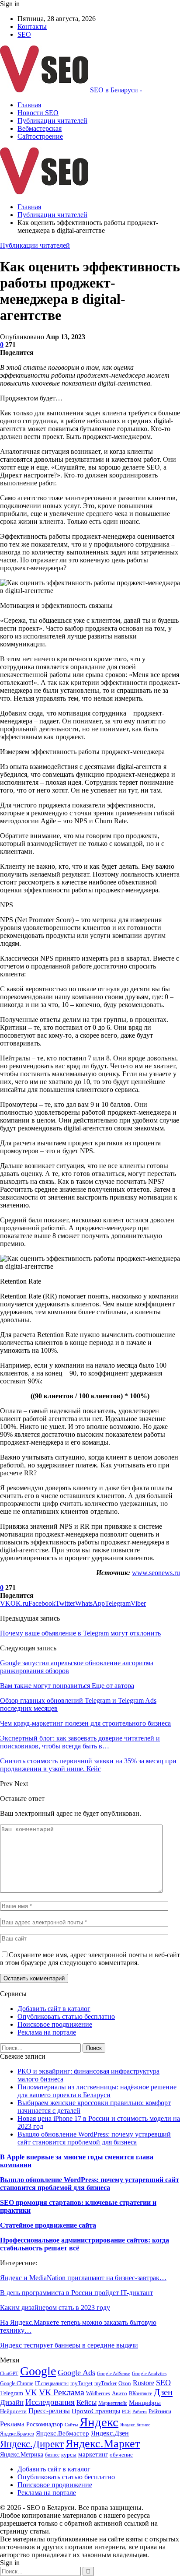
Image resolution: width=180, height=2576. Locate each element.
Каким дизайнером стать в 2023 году (55, 2308)
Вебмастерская (40, 128)
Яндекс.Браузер (17, 2434)
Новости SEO (38, 113)
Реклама (12, 2424)
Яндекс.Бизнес (135, 2425)
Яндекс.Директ (32, 2444)
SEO (24, 34)
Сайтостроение (40, 136)
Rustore (144, 2383)
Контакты (32, 26)
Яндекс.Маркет (103, 2444)
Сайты (71, 2425)
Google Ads (76, 2372)
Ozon (125, 2383)
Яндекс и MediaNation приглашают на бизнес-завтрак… (83, 2278)
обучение (121, 2455)
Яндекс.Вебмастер (62, 2433)
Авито (119, 2394)
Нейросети (13, 2411)
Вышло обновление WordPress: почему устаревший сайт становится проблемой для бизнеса (94, 2138)
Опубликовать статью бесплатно (66, 2016)
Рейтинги (160, 2411)
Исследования (50, 2402)
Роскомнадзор (45, 2424)
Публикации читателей (52, 121)
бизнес (52, 2455)
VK (31, 2392)
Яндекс (99, 2422)
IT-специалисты (52, 2383)
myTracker (106, 2383)
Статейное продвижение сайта (48, 2225)
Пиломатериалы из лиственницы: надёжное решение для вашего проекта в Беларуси (97, 2091)
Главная (29, 105)
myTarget (81, 2383)
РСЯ (126, 2412)
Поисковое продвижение (55, 2024)
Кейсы (87, 2402)
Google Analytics (149, 2374)
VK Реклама (62, 2392)
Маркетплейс (113, 2403)
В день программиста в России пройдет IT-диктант (76, 2293)
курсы (69, 2455)
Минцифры (145, 2403)
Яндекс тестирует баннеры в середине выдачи (69, 2345)
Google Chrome (17, 2383)
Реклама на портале (47, 2032)
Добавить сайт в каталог (54, 2009)
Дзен (163, 2392)
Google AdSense (114, 2374)
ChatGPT (9, 2374)
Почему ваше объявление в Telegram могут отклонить (80, 1633)
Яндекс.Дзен (110, 2433)
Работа (140, 2412)
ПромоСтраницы (96, 2411)
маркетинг (93, 2454)
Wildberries (98, 2394)
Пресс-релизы (49, 2411)
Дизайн (12, 2402)
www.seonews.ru (156, 1573)
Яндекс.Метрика (22, 2454)
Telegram (12, 2393)
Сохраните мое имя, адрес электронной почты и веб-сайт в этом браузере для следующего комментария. (90, 1959)
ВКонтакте (140, 2394)
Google (38, 2371)
